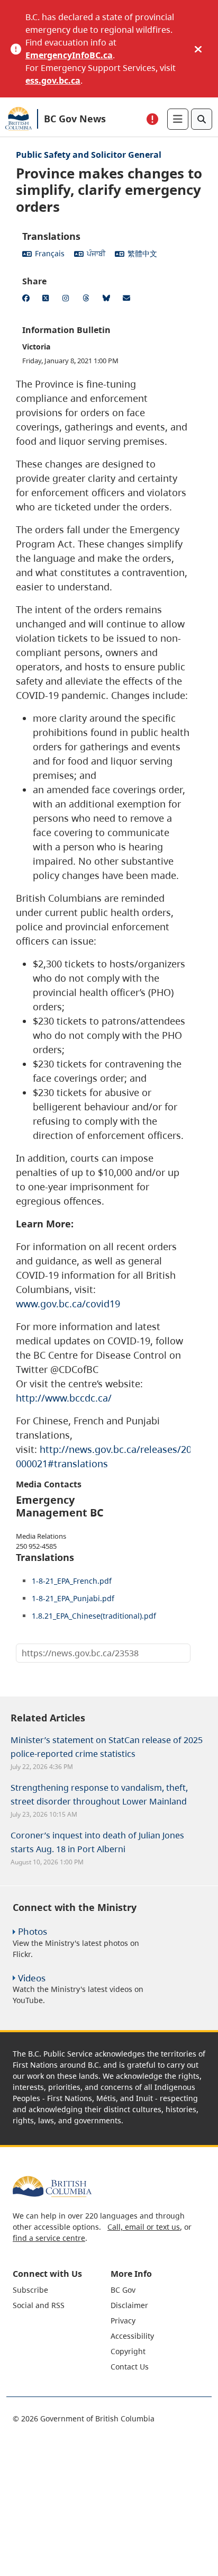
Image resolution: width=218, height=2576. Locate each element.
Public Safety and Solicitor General (89, 155)
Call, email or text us (144, 2227)
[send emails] (128, 300)
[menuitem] (60, 2290)
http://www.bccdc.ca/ (64, 1398)
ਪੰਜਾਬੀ (96, 253)
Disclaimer (129, 2305)
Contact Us (130, 2367)
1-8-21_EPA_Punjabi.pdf (73, 1598)
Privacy (123, 2321)
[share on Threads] (88, 300)
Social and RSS (39, 2305)
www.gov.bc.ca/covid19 (68, 1304)
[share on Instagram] (68, 300)
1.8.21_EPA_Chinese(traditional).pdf (94, 1616)
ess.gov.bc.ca (53, 80)
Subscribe (30, 2290)
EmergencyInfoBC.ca (69, 55)
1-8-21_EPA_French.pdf (72, 1581)
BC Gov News (75, 119)
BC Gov (123, 2290)
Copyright (128, 2351)
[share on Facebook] (28, 300)
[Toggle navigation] (178, 119)
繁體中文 (142, 253)
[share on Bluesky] (108, 300)
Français (50, 253)
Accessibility (132, 2336)
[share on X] (48, 300)
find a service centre (49, 2238)
